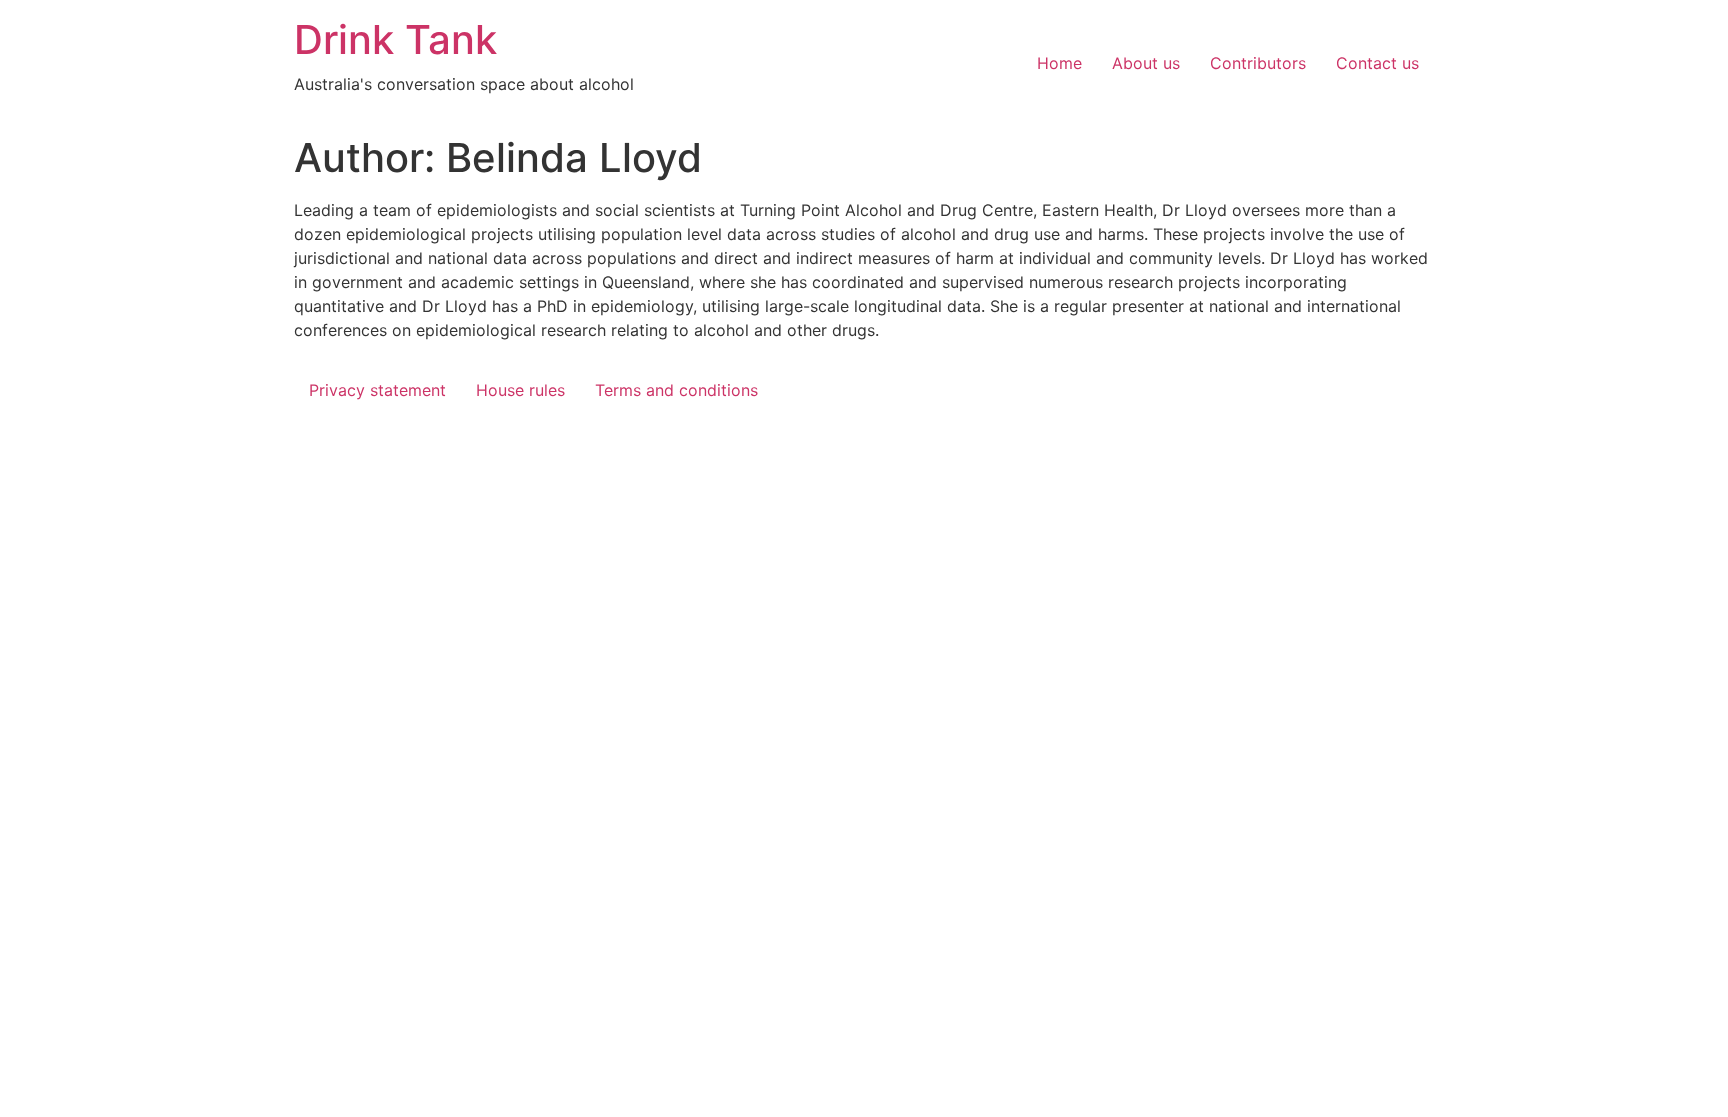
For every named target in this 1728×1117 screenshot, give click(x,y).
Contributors (1258, 63)
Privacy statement (377, 390)
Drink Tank (395, 39)
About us (1146, 63)
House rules (520, 390)
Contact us (1377, 63)
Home (1059, 63)
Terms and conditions (676, 390)
